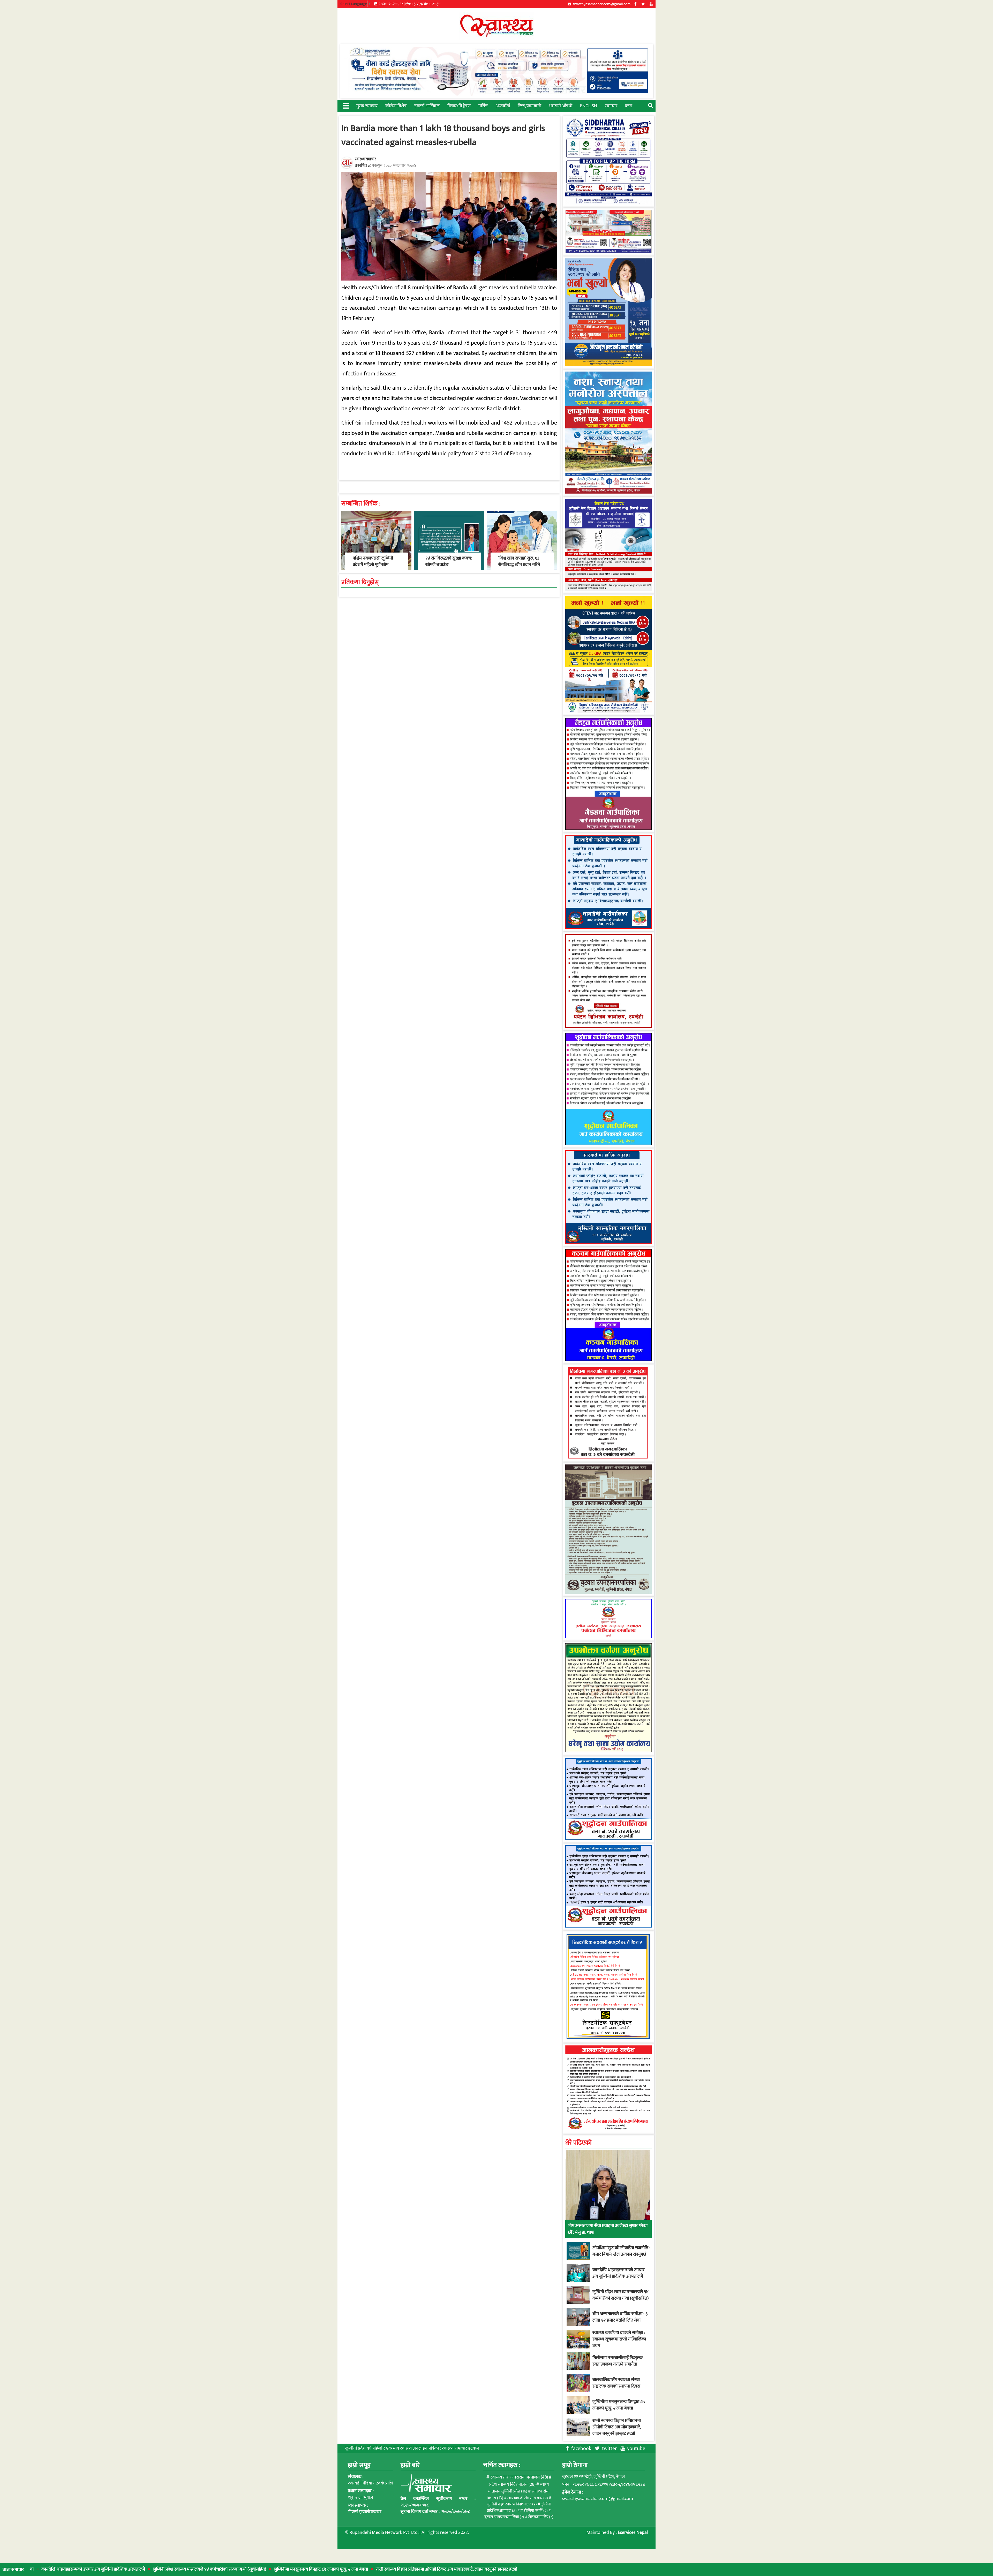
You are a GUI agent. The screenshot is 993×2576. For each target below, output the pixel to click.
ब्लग (629, 106)
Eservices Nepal (633, 2533)
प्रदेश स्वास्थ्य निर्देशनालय (512, 2484)
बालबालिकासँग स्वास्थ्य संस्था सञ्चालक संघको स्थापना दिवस (616, 2383)
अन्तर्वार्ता (503, 106)
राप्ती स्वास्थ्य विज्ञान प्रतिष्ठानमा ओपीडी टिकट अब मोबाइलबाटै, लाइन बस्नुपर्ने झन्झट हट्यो (264, 2569)
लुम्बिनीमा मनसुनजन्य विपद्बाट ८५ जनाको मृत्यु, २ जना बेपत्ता (139, 2569)
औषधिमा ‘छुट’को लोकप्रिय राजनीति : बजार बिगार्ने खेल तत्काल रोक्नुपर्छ (621, 2251)
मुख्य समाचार (367, 106)
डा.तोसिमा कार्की (534, 2511)
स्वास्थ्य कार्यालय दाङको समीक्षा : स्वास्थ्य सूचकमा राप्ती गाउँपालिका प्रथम (619, 2339)
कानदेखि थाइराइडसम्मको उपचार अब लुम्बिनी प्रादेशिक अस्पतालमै (618, 2273)
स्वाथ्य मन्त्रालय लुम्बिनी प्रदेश (518, 2488)
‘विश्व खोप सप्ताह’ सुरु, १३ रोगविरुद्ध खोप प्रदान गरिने (519, 561)
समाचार (611, 106)
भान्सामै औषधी (561, 106)
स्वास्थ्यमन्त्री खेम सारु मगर (528, 2498)
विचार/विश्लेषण (459, 106)
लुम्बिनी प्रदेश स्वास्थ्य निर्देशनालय (512, 2504)
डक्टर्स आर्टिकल (427, 106)
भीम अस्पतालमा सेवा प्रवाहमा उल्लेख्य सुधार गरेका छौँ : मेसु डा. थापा (608, 2229)
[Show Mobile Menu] (346, 105)
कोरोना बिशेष (396, 106)
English (589, 106)
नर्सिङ (483, 106)
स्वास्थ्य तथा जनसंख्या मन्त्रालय (519, 2477)
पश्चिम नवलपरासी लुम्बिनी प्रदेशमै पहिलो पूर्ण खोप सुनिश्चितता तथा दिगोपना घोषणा (373, 568)
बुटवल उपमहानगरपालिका (504, 2517)
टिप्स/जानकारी (529, 106)
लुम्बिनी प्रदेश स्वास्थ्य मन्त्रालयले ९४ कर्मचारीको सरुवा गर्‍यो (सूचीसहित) (620, 2295)
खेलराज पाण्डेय (541, 2517)
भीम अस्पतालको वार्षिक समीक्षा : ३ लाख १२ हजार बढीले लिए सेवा (620, 2317)
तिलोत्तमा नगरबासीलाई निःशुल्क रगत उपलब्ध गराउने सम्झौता (618, 2361)
